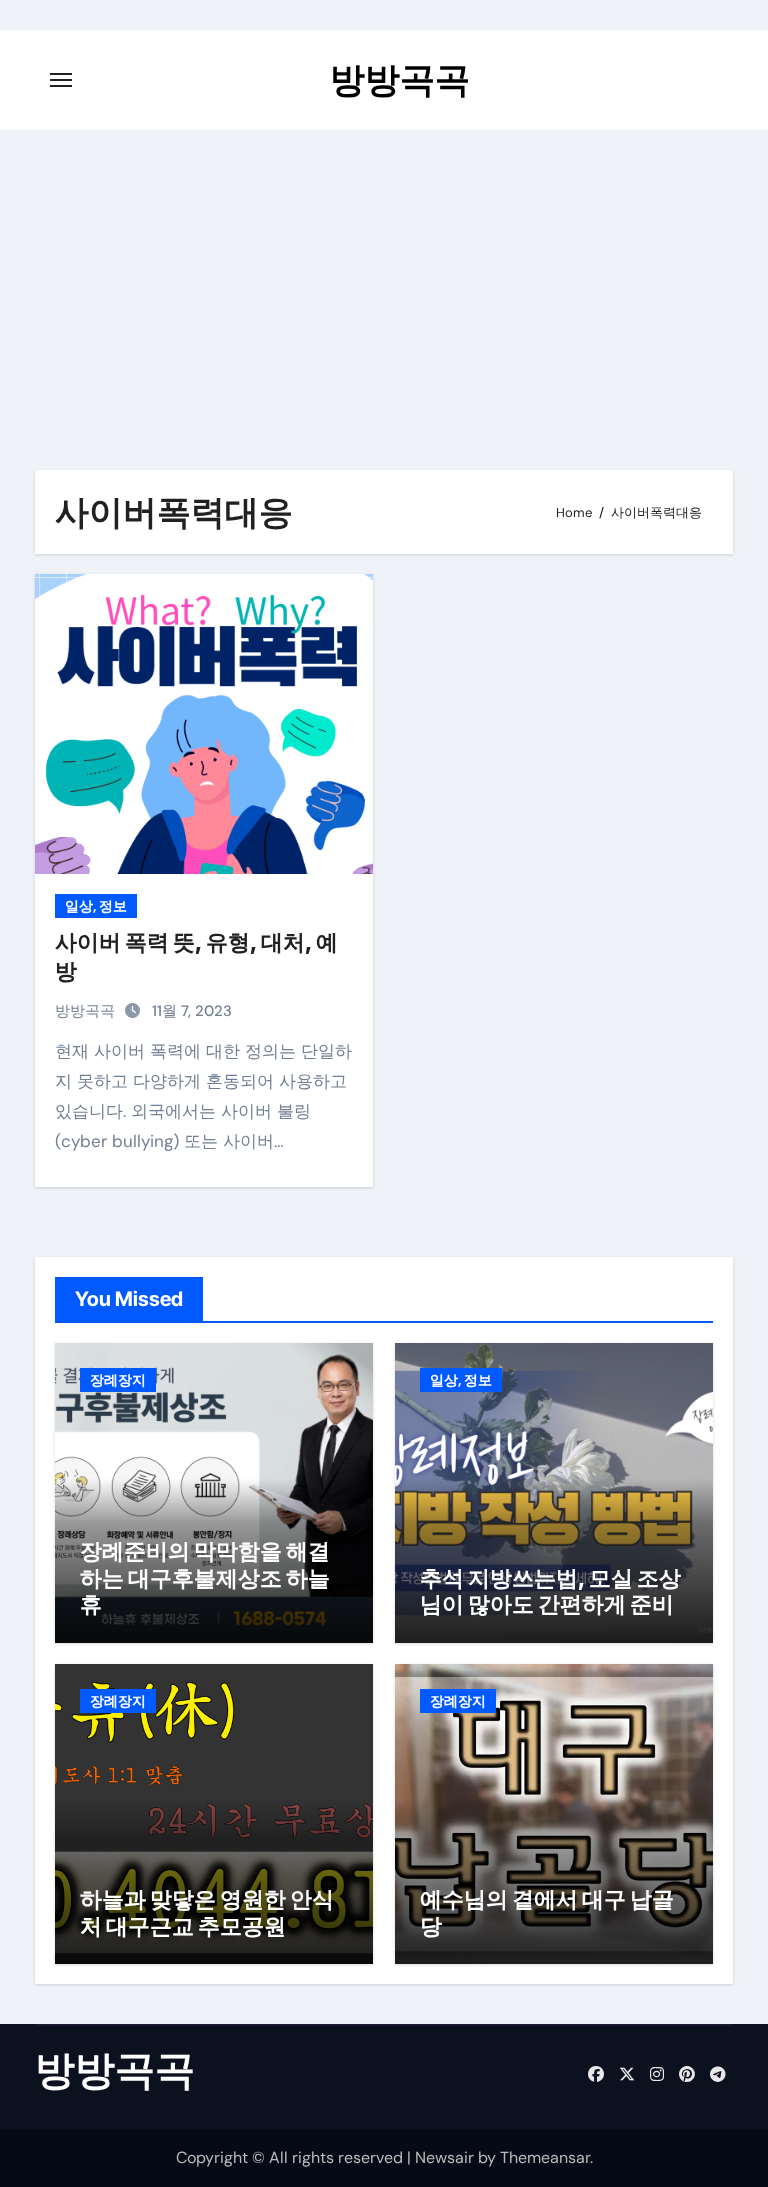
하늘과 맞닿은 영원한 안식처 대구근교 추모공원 (207, 1912)
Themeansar (545, 2157)
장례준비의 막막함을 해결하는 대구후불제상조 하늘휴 (205, 1577)
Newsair (444, 2157)
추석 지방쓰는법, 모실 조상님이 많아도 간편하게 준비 (550, 1591)
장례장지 (118, 1380)
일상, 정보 (96, 906)
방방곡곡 (400, 79)
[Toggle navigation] (61, 80)
